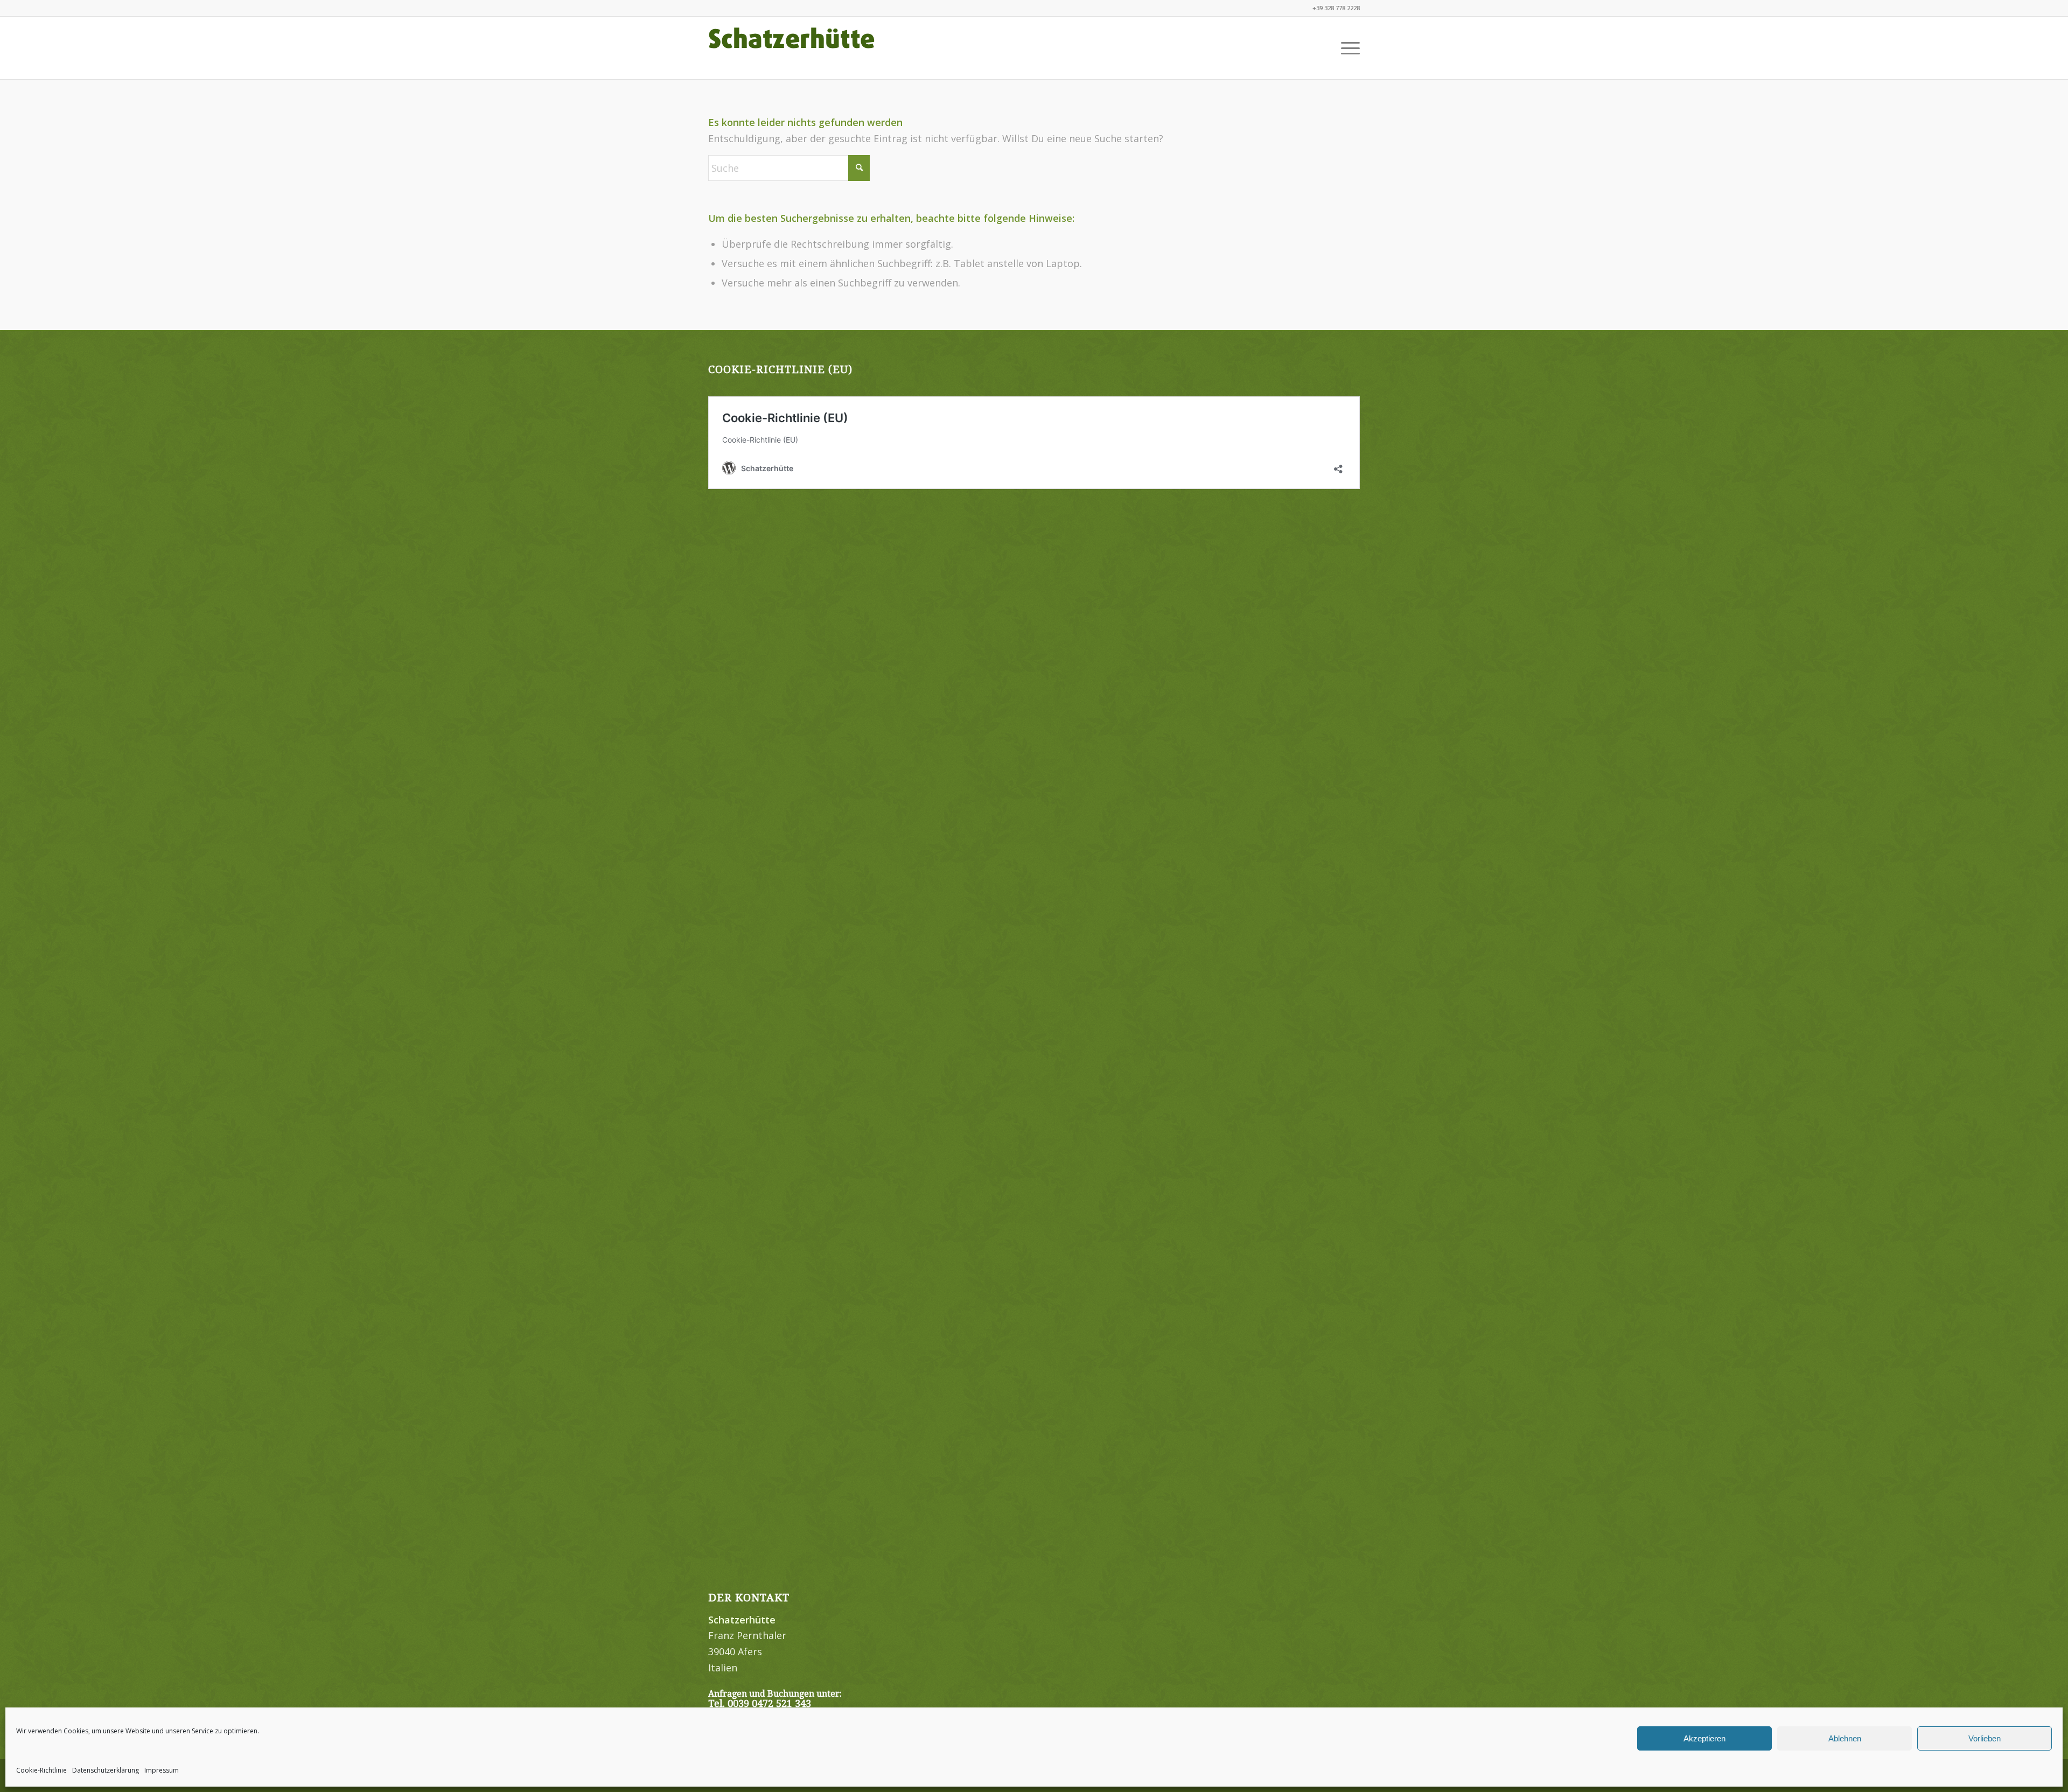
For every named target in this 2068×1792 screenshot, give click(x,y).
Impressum (162, 1770)
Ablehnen (1845, 1738)
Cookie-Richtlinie (41, 1770)
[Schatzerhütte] (792, 48)
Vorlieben (1985, 1738)
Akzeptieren (1704, 1738)
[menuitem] (1347, 48)
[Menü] (1347, 48)
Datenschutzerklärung (106, 1770)
